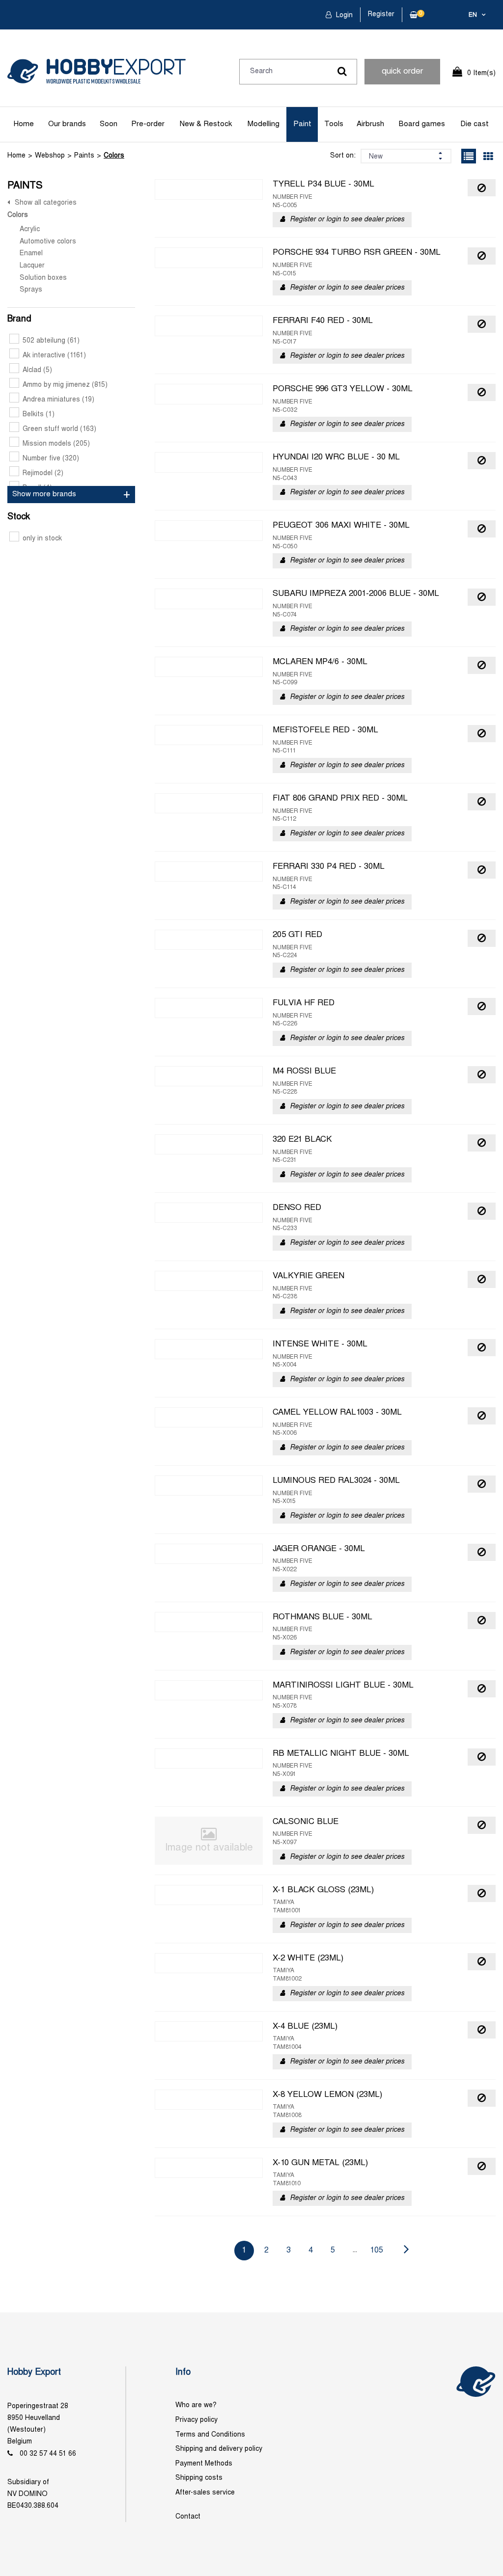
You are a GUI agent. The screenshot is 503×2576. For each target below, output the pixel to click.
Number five (51, 459)
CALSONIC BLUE (306, 1822)
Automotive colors (48, 242)
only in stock (42, 539)
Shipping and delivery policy (219, 2449)
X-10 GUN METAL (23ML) (320, 2163)
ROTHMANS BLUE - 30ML (322, 1617)
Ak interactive (54, 356)
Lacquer (32, 266)
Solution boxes (43, 278)
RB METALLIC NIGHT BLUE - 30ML (341, 1754)
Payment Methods (204, 2464)
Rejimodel (43, 473)
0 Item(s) (481, 73)
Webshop (50, 156)
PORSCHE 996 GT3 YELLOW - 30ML (343, 389)
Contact (188, 2517)
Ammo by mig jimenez (65, 385)
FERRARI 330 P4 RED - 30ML (329, 867)
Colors (114, 156)
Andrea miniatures (58, 400)
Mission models (56, 444)
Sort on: (343, 156)
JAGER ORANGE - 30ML (319, 1549)
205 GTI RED (297, 935)
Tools (334, 124)
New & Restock (206, 124)
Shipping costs (199, 2478)
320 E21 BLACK (302, 1140)
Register (381, 14)
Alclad (37, 370)
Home (24, 124)
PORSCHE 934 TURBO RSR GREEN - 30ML (357, 253)
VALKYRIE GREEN (308, 1276)
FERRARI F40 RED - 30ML (323, 321)
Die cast (475, 124)
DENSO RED (297, 1208)
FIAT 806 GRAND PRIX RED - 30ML (340, 799)
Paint (302, 124)
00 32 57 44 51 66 (48, 2454)
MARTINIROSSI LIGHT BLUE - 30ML (343, 1686)
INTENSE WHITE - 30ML (320, 1344)
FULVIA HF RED (304, 1003)
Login (343, 15)
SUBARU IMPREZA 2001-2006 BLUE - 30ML (356, 594)
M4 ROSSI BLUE (304, 1072)
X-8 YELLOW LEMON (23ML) (327, 2095)
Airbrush (370, 124)
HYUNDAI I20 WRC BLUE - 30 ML (336, 457)
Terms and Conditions (210, 2435)
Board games (422, 124)
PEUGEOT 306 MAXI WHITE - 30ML (341, 526)
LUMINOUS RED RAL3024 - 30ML (336, 1481)
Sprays (31, 290)
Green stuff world (59, 429)
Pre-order (148, 124)
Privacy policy (196, 2420)
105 (377, 2250)
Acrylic (30, 229)
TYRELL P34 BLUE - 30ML (323, 185)
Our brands (67, 124)
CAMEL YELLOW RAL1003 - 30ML (337, 1413)
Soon (109, 124)
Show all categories (46, 203)
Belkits (39, 415)
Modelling (264, 124)
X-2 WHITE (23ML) (308, 1959)
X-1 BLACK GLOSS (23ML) (323, 1890)
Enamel (31, 254)
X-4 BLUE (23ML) (305, 2027)
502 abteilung (51, 341)
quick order (402, 72)
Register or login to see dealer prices (347, 220)
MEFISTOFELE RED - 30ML (325, 730)
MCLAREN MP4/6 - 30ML (320, 662)
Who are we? (196, 2405)
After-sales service (205, 2493)
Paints (84, 156)
